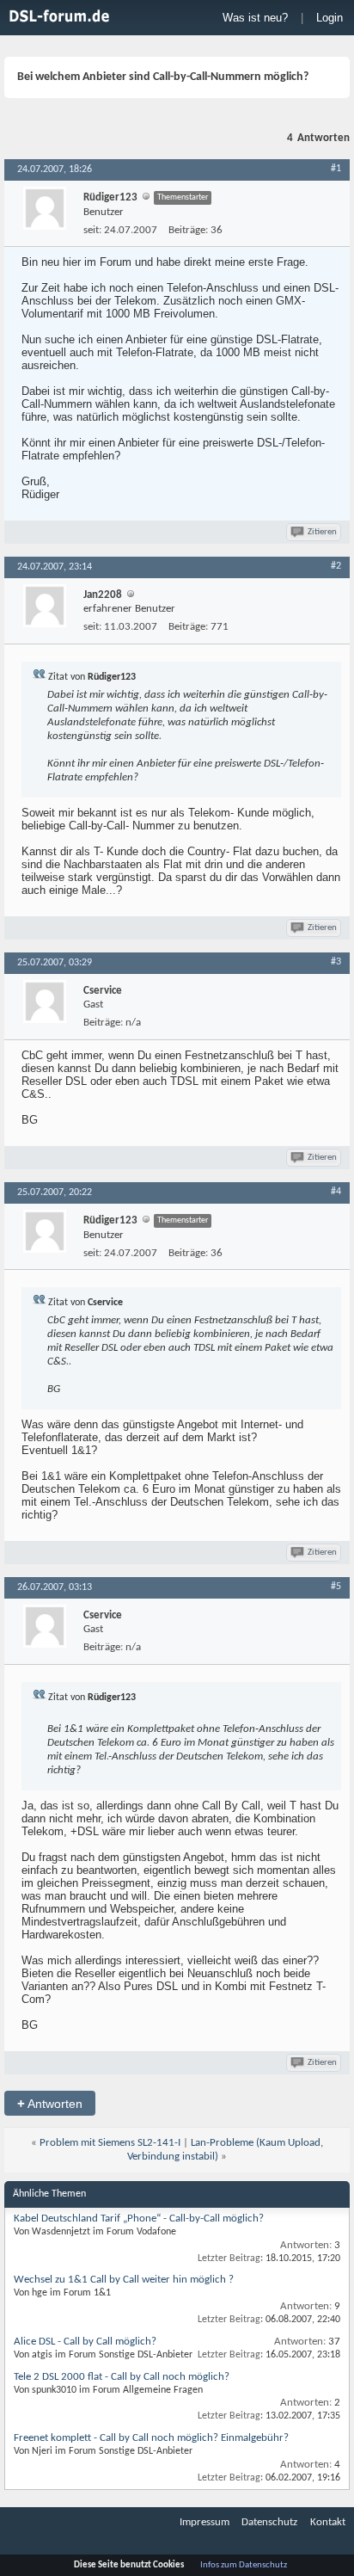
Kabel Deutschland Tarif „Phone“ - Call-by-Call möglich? (139, 2219)
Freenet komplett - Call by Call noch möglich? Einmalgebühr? (151, 2438)
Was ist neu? (255, 18)
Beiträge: (188, 230)
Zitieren (322, 532)
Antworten (50, 2103)
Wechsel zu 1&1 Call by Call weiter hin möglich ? (124, 2280)
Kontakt (328, 2522)
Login (330, 18)
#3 (336, 962)
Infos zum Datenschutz (244, 2565)
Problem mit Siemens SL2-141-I (110, 2143)
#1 (336, 169)
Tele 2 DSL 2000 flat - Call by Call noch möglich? (122, 2377)
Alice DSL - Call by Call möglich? (85, 2342)
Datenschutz (269, 2522)
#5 (336, 1587)
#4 (336, 1192)
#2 (336, 566)
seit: (92, 230)
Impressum (204, 2522)
